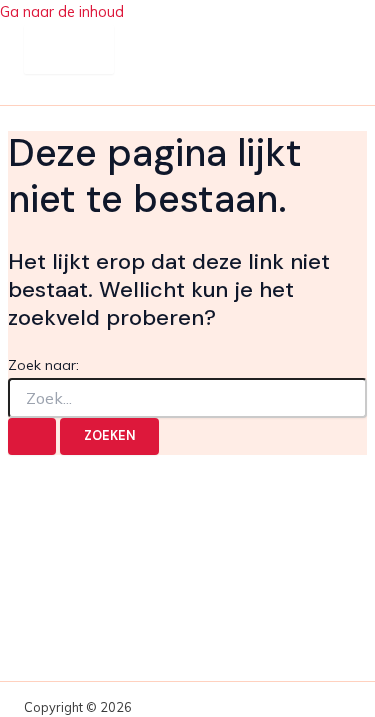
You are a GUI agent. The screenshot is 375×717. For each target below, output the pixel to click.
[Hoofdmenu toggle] (69, 49)
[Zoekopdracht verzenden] (32, 436)
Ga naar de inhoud (62, 11)
